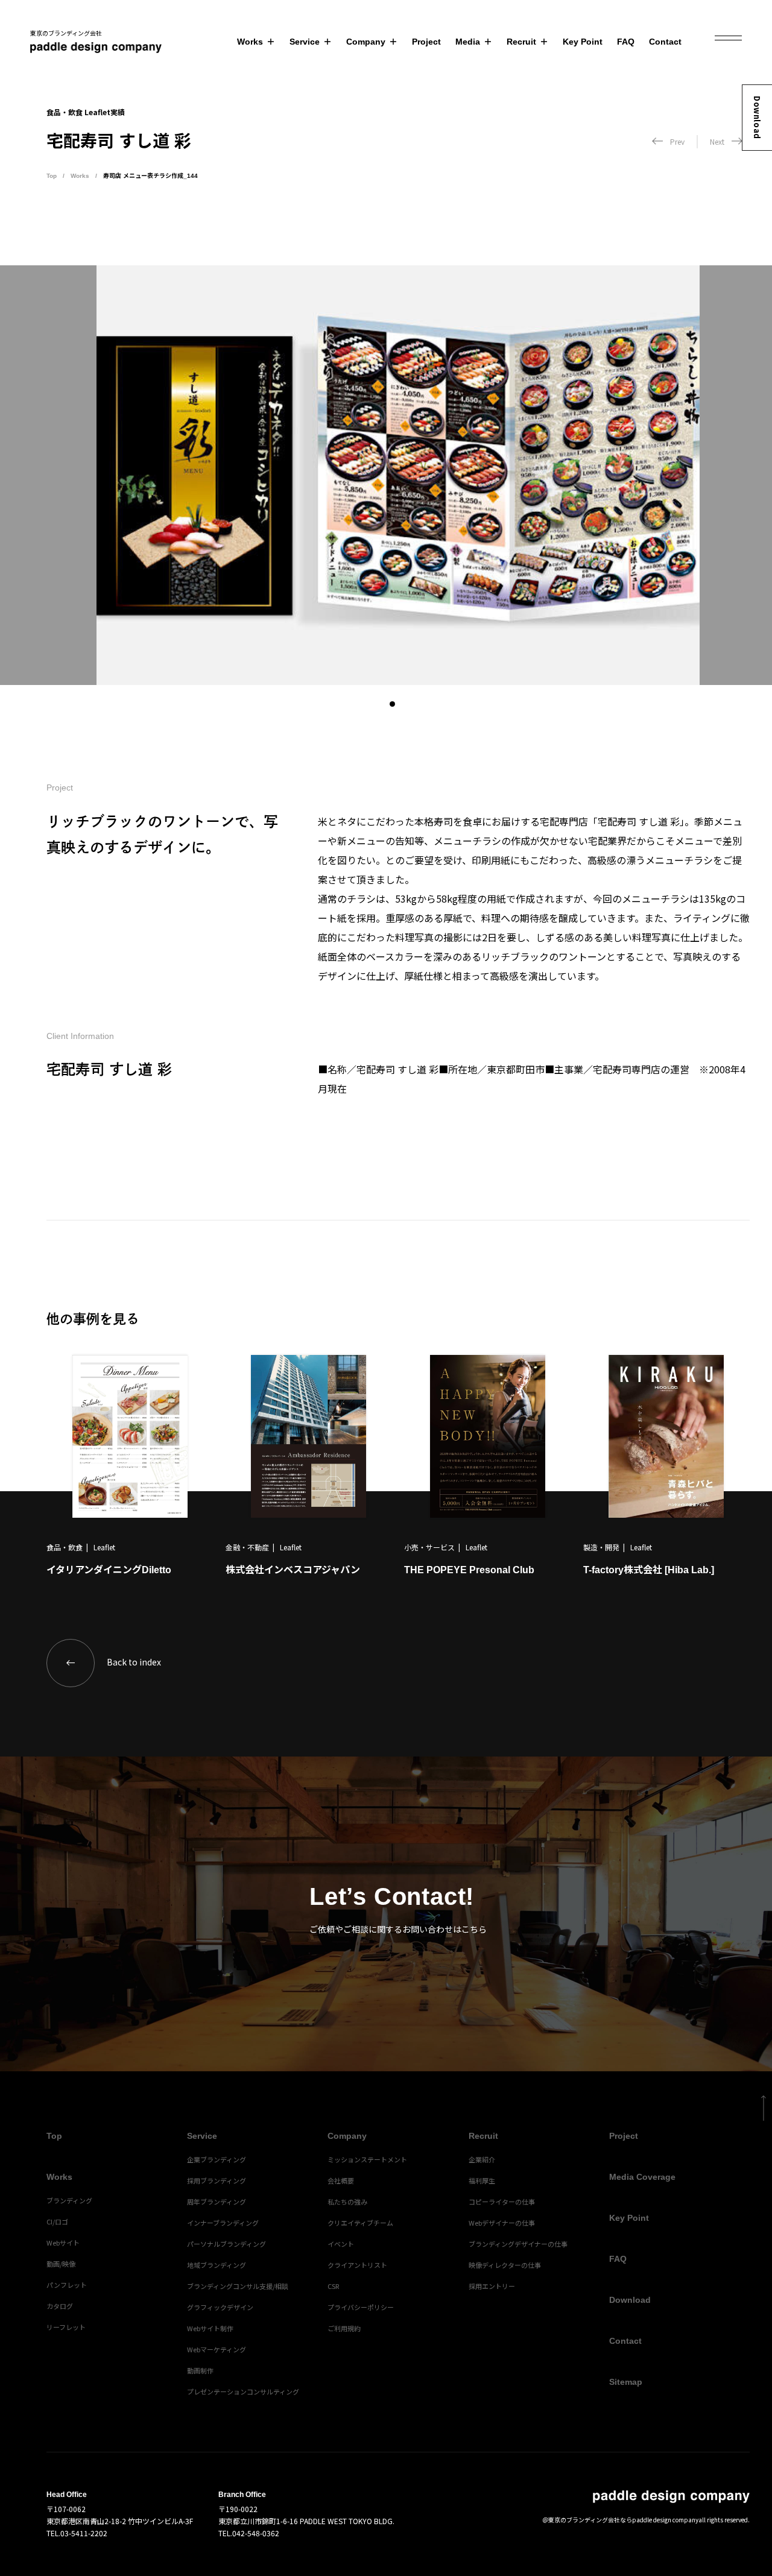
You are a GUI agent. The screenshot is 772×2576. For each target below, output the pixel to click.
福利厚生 (482, 2180)
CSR (333, 2286)
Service (305, 42)
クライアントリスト (357, 2265)
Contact (665, 42)
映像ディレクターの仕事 (505, 2265)
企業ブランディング (217, 2159)
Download (757, 118)
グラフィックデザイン (220, 2307)
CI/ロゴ (57, 2221)
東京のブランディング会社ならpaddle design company (623, 2520)
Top (52, 176)
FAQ (626, 42)
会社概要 (341, 2180)
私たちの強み (347, 2202)
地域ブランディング (217, 2265)
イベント (341, 2244)
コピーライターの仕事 (502, 2202)
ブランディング (69, 2200)
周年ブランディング (217, 2202)
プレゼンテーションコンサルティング (243, 2391)
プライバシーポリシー (361, 2307)
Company (366, 42)
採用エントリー (492, 2286)
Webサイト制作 (210, 2328)
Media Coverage (642, 2177)
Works (250, 42)
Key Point (583, 42)
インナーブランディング (223, 2223)
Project (426, 42)
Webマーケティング (217, 2349)
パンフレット (67, 2285)
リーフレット (66, 2327)
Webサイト (63, 2243)
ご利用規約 (344, 2328)
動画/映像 (61, 2264)
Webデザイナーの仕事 (502, 2223)
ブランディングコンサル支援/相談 (238, 2286)
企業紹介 (482, 2159)
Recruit (521, 42)
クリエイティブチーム (360, 2223)
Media (468, 42)
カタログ (60, 2306)
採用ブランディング (217, 2180)
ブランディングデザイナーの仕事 (518, 2244)
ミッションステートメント (367, 2159)
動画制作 (200, 2370)
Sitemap (626, 2382)
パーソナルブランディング (226, 2244)
